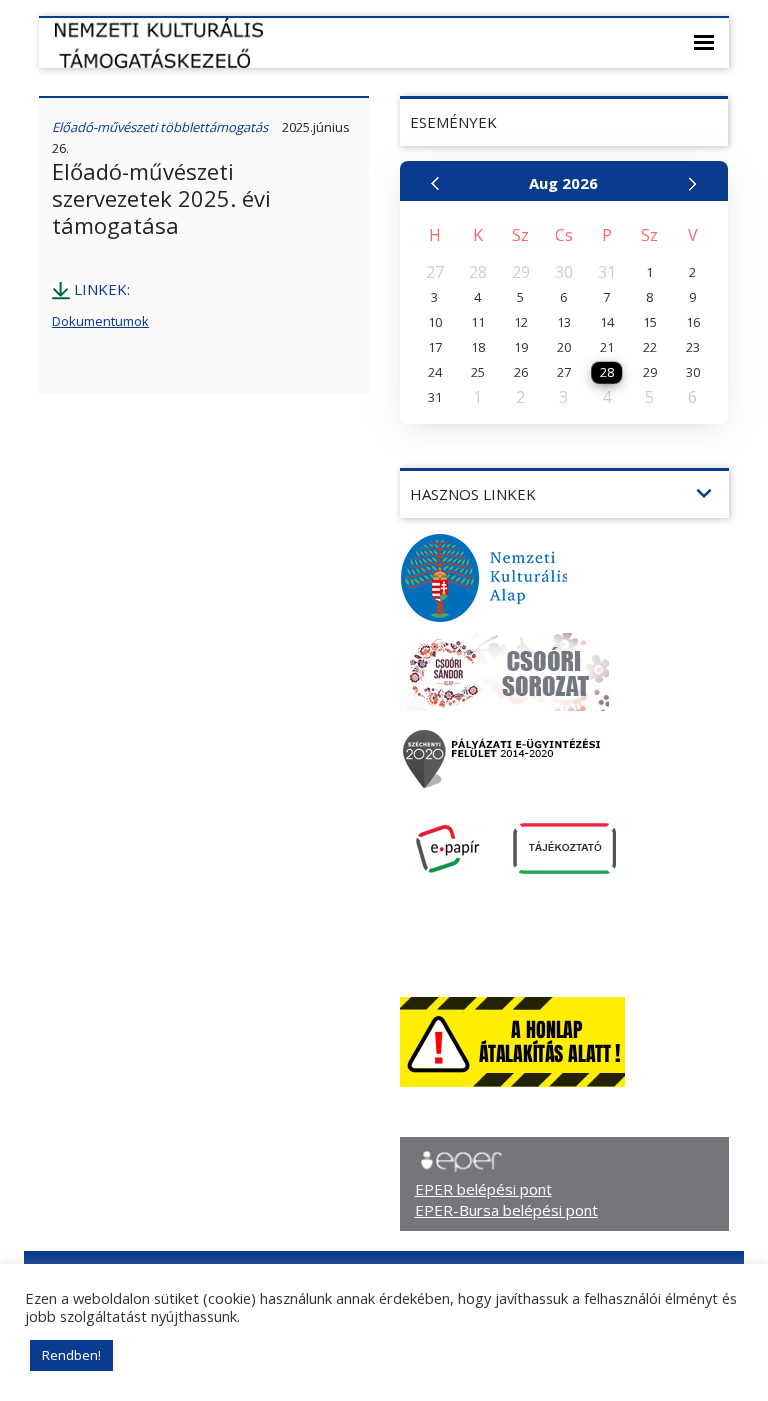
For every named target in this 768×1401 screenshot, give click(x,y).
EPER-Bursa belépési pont (506, 1210)
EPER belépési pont (483, 1189)
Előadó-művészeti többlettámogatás (160, 127)
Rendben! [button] (71, 1355)
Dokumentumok (100, 321)
